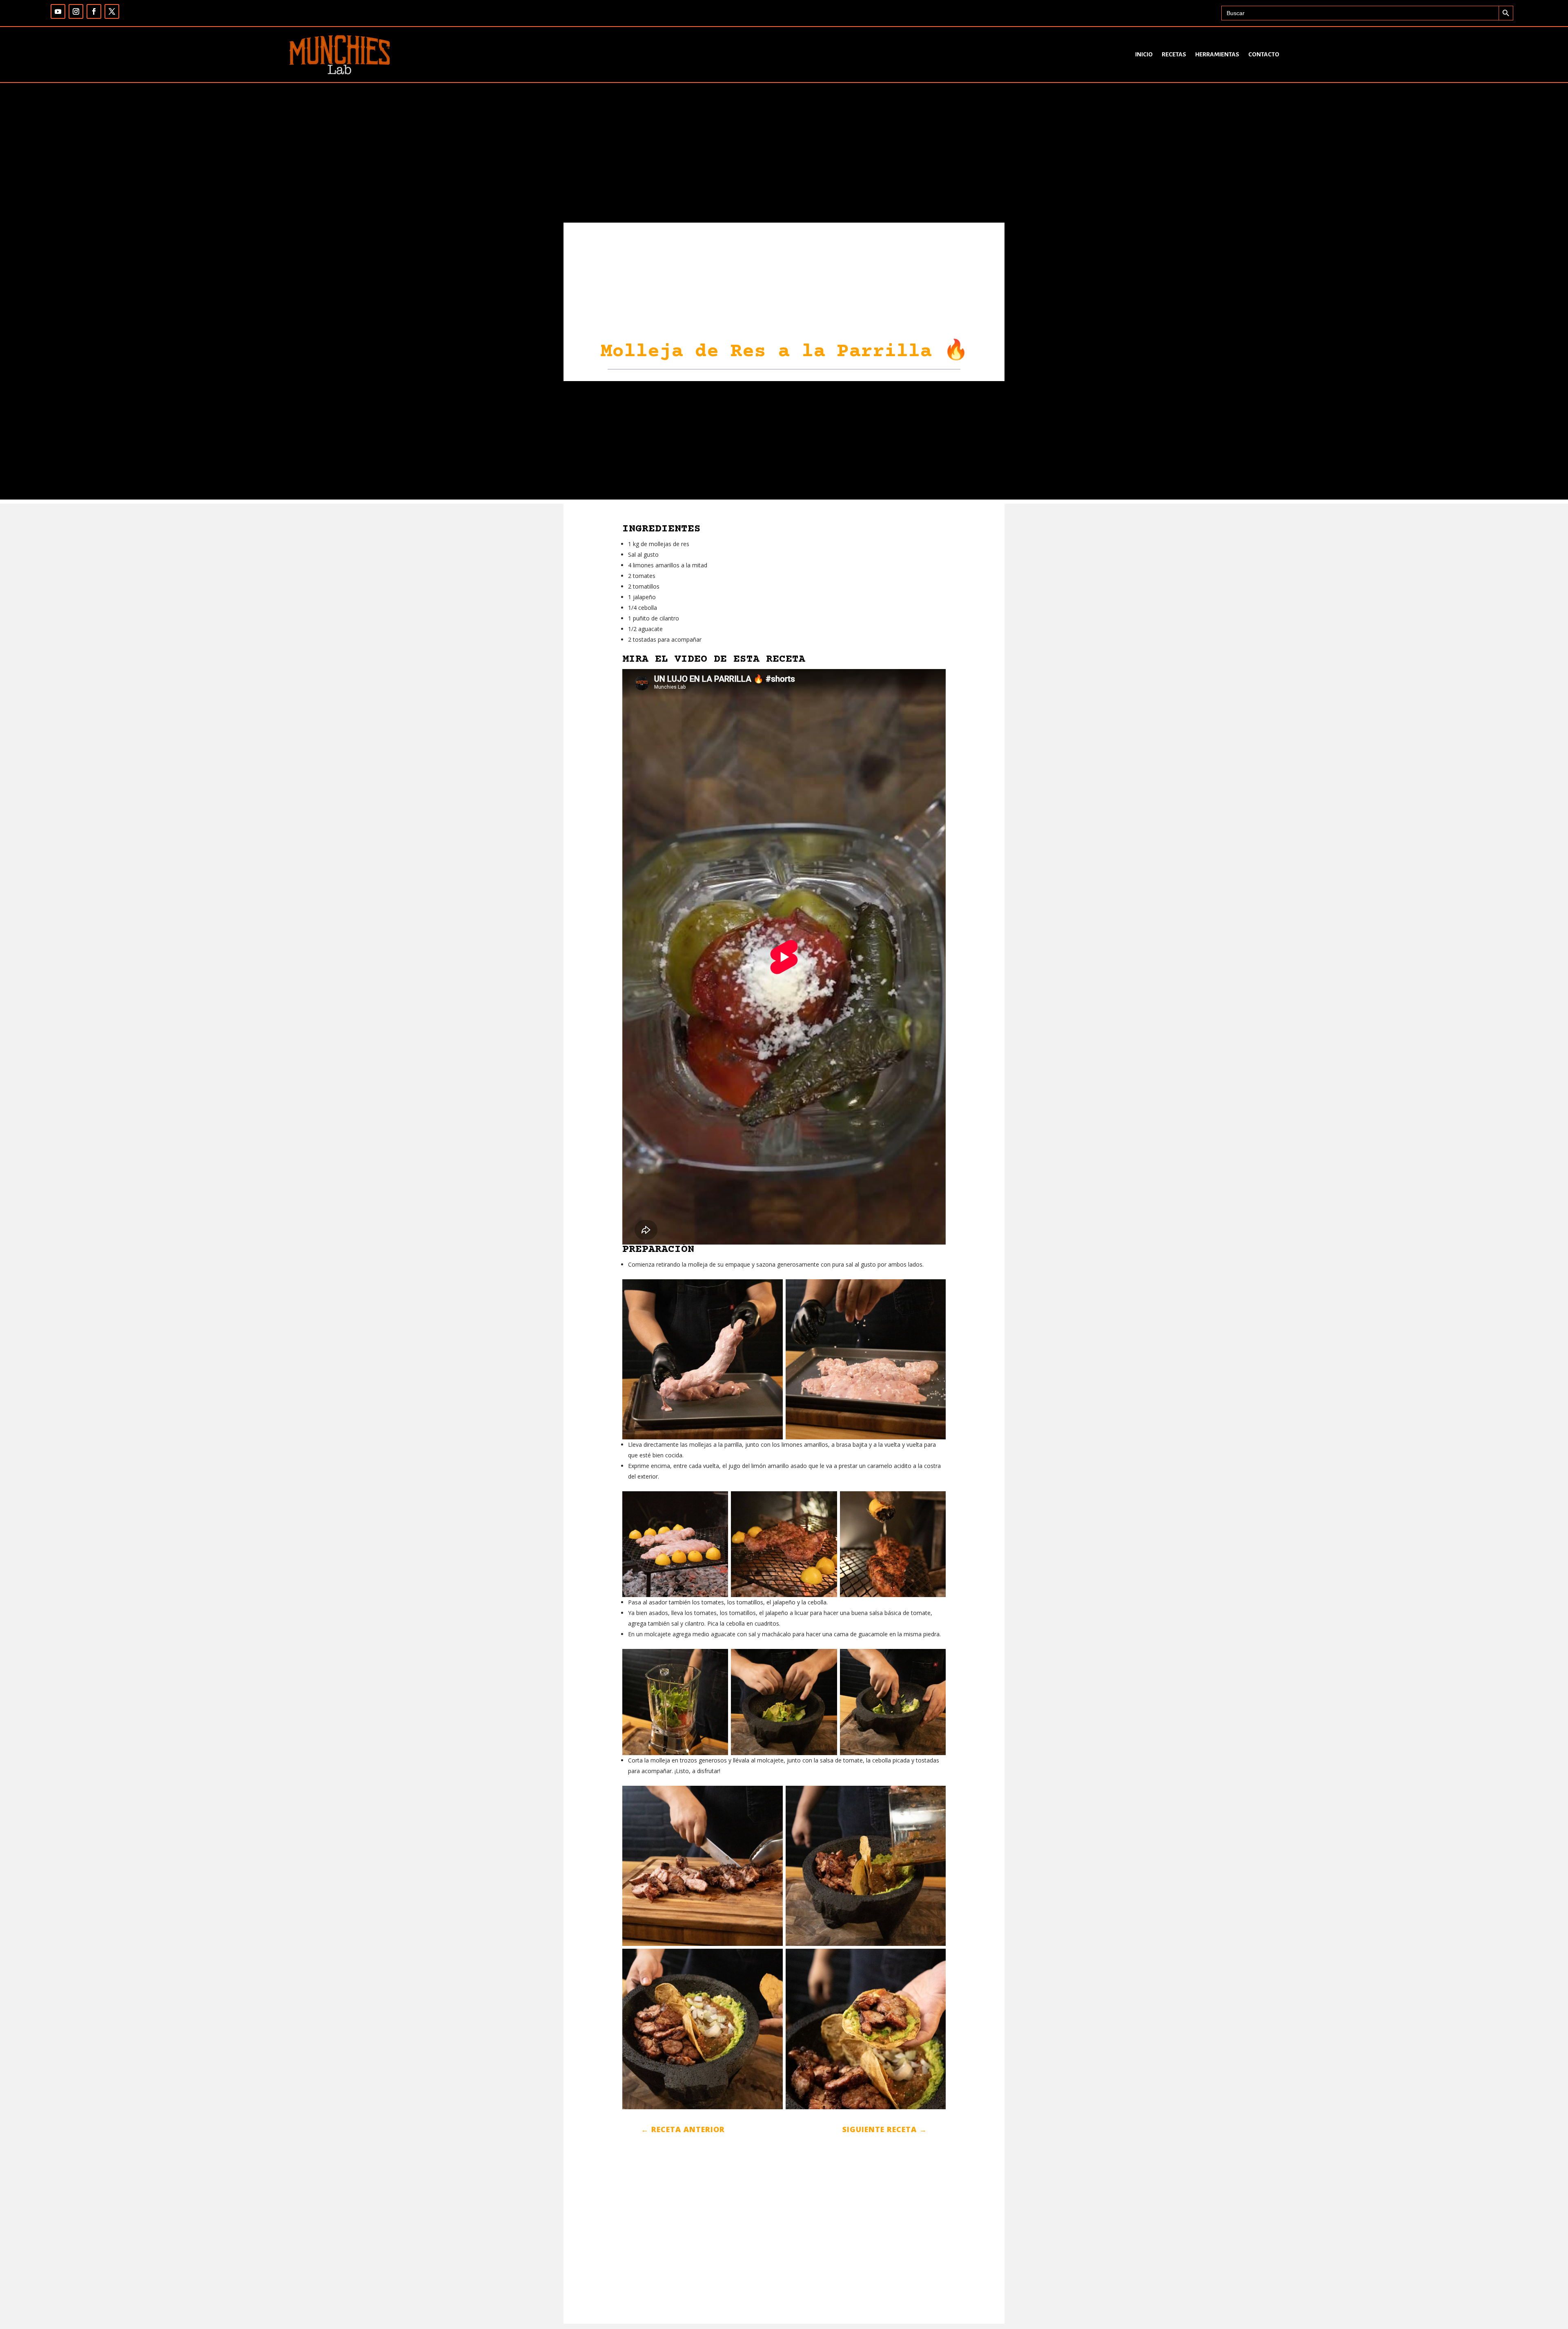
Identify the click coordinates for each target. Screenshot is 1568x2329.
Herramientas (1217, 54)
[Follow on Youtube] (58, 11)
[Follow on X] (112, 11)
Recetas (1174, 54)
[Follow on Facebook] (94, 11)
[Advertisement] (784, 442)
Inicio (1144, 54)
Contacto (1264, 54)
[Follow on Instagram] (76, 11)
